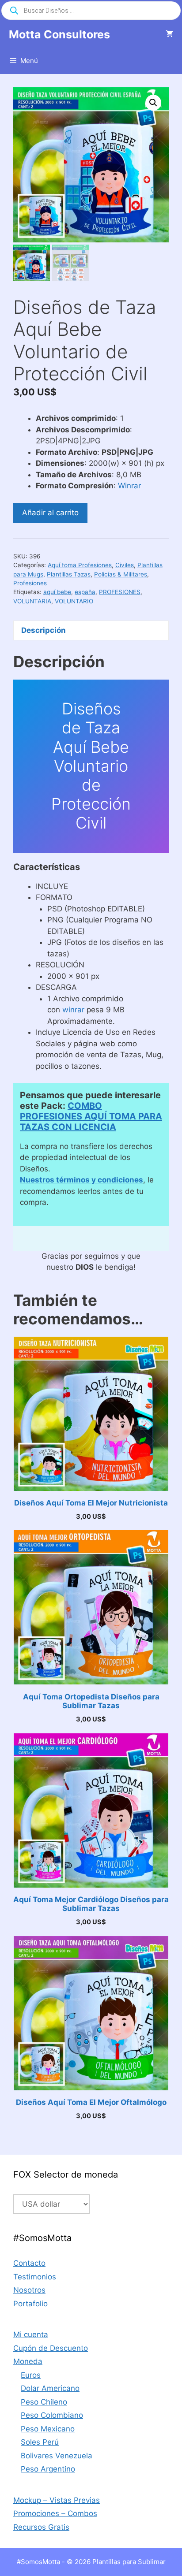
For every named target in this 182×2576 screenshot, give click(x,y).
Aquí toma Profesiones (80, 565)
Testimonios (35, 2277)
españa (85, 592)
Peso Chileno (44, 2402)
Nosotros (29, 2290)
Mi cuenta (31, 2334)
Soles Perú (40, 2442)
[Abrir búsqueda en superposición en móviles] (91, 11)
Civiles (125, 565)
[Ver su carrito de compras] (169, 34)
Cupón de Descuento (51, 2348)
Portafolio (30, 2304)
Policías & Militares (121, 574)
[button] (153, 103)
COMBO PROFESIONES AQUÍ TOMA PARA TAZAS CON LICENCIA (91, 1116)
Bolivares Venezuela (57, 2456)
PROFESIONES (120, 592)
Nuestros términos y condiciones (82, 1180)
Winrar (129, 486)
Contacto (29, 2263)
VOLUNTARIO (74, 601)
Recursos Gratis (41, 2527)
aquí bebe (57, 592)
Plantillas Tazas (69, 574)
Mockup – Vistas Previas (57, 2500)
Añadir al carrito (50, 513)
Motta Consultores (59, 34)
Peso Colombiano (52, 2415)
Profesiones (30, 583)
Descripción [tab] (44, 630)
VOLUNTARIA (32, 601)
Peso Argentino (48, 2469)
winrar (73, 1010)
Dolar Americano (50, 2388)
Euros (31, 2375)
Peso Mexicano (48, 2429)
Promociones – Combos (55, 2513)
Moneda (28, 2361)
